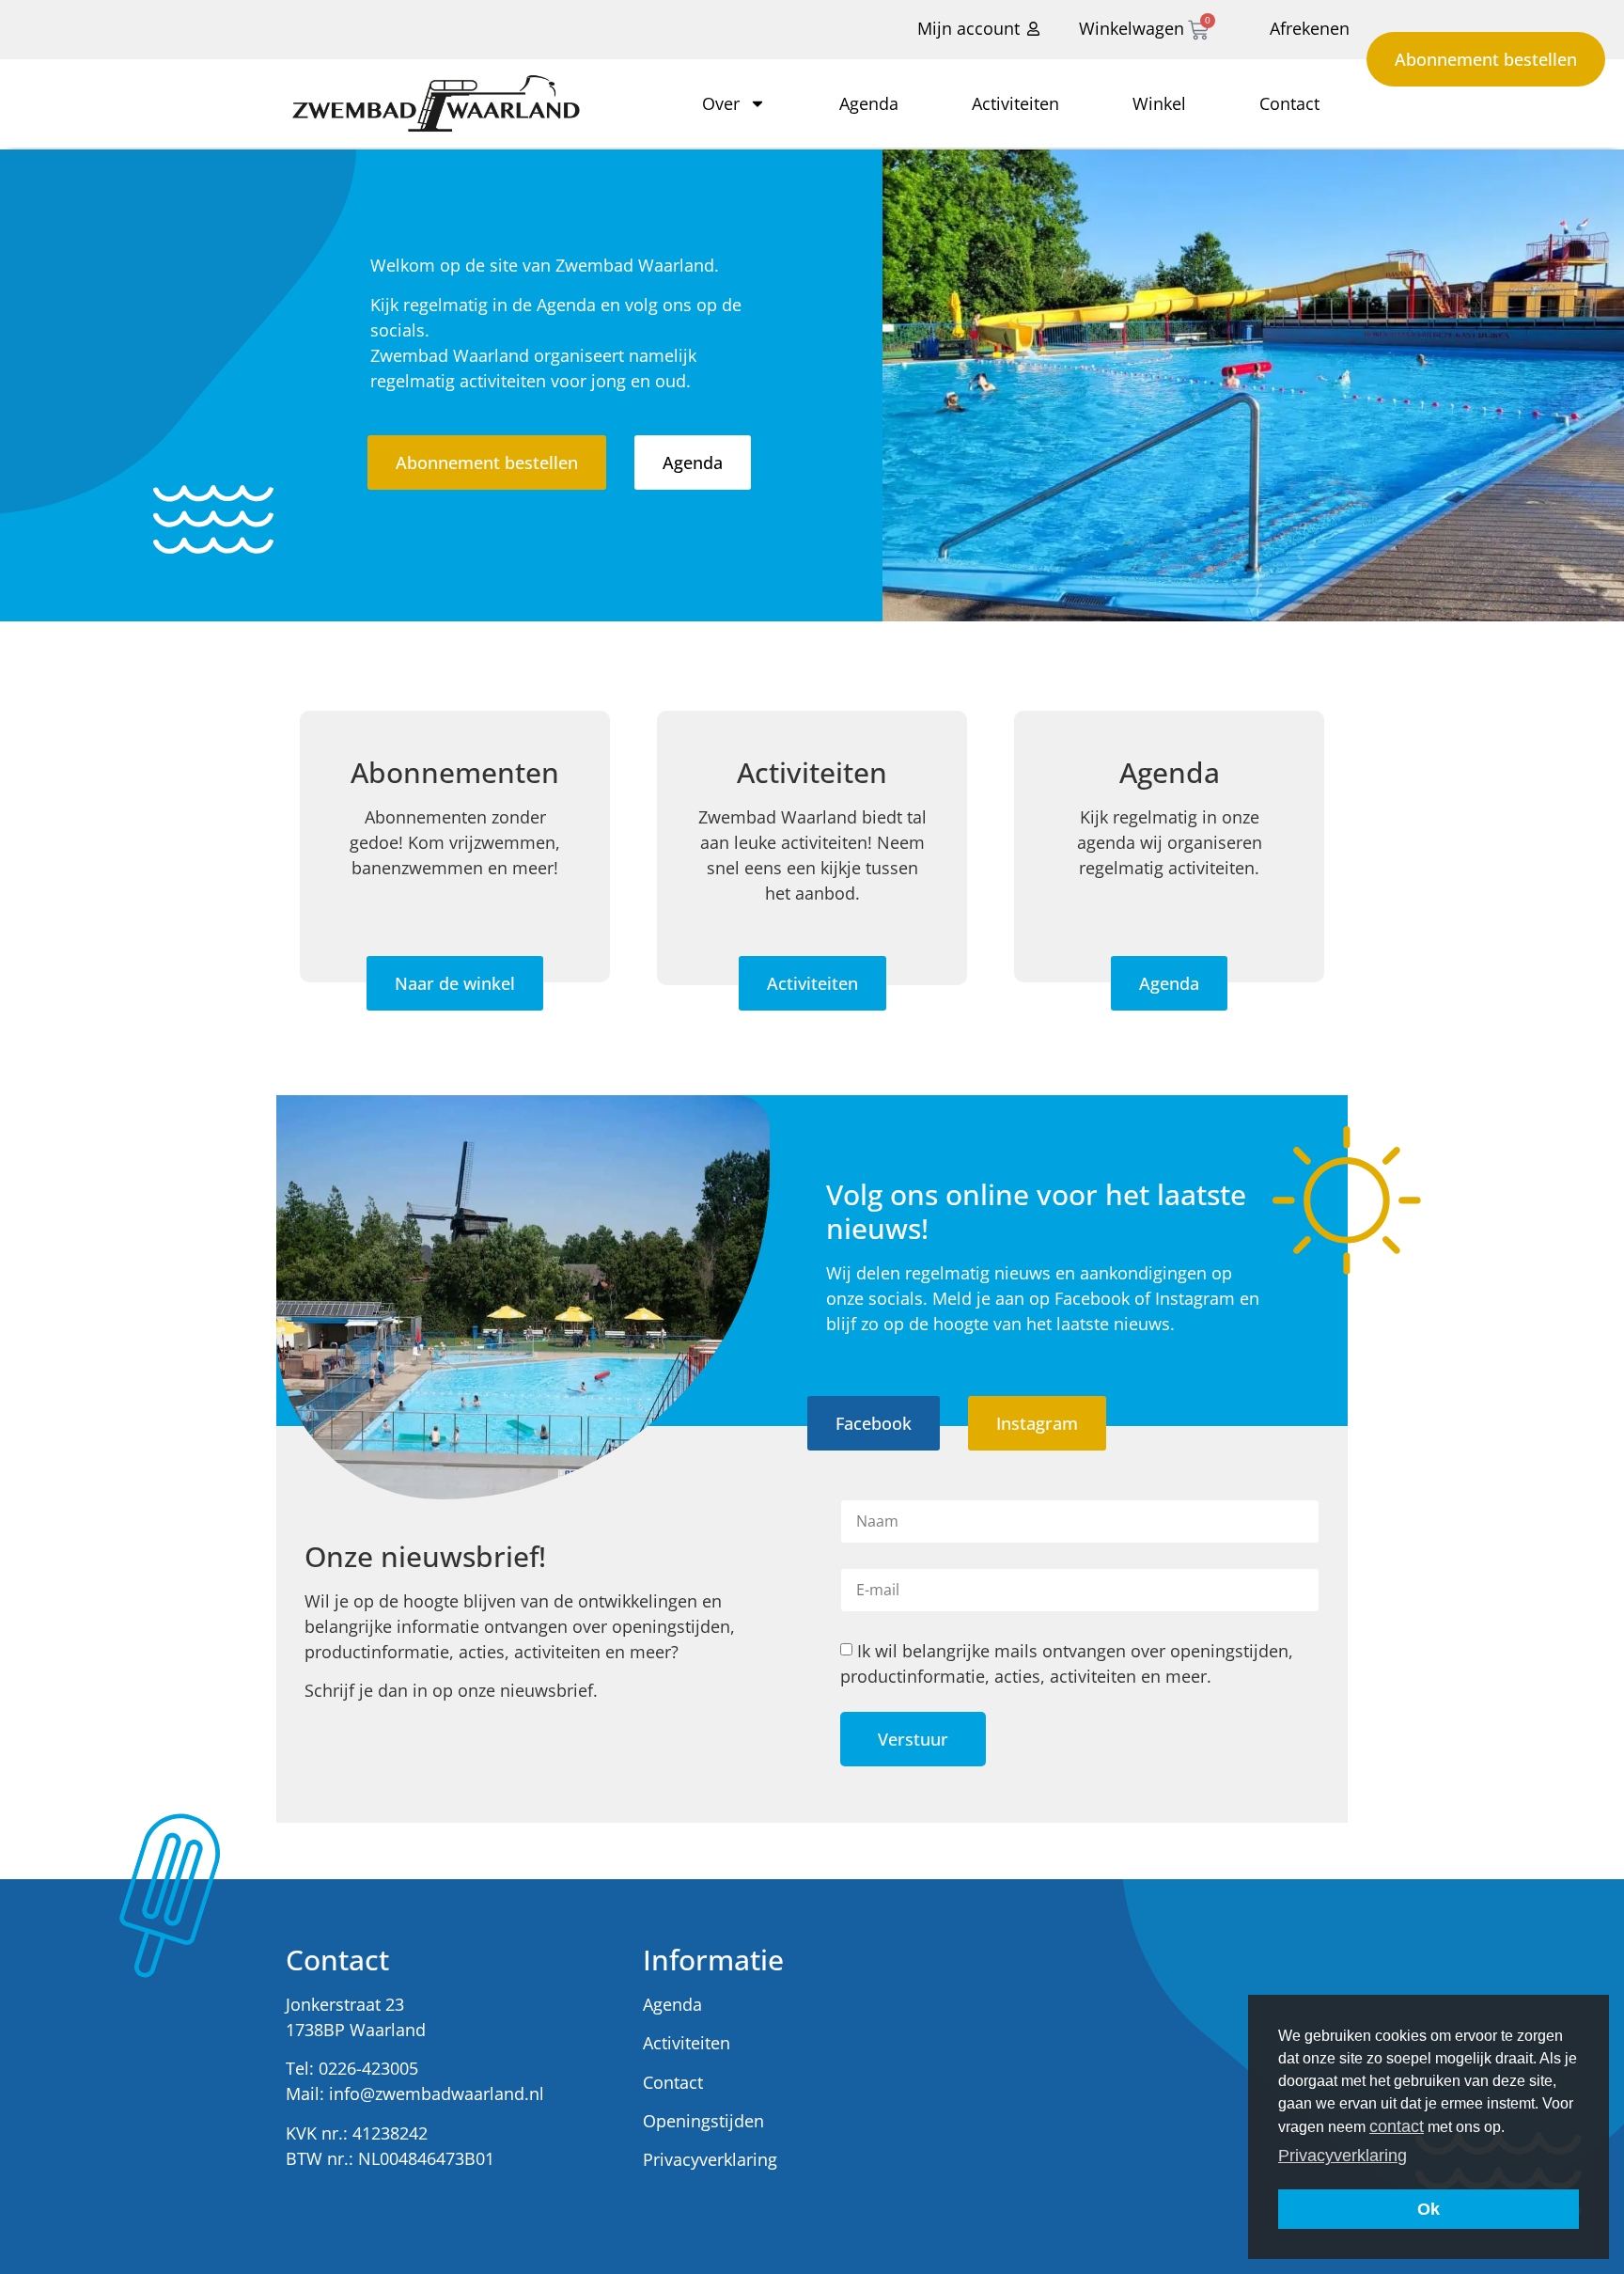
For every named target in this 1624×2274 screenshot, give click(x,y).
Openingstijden (703, 2121)
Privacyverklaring (710, 2159)
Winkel (1159, 103)
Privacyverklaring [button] (1343, 2156)
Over (721, 103)
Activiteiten (1015, 103)
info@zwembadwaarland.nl (437, 2094)
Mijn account (968, 28)
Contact (1289, 103)
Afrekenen (1310, 28)
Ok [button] (1429, 2209)
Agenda (869, 103)
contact (1397, 2126)
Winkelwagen (1132, 28)
